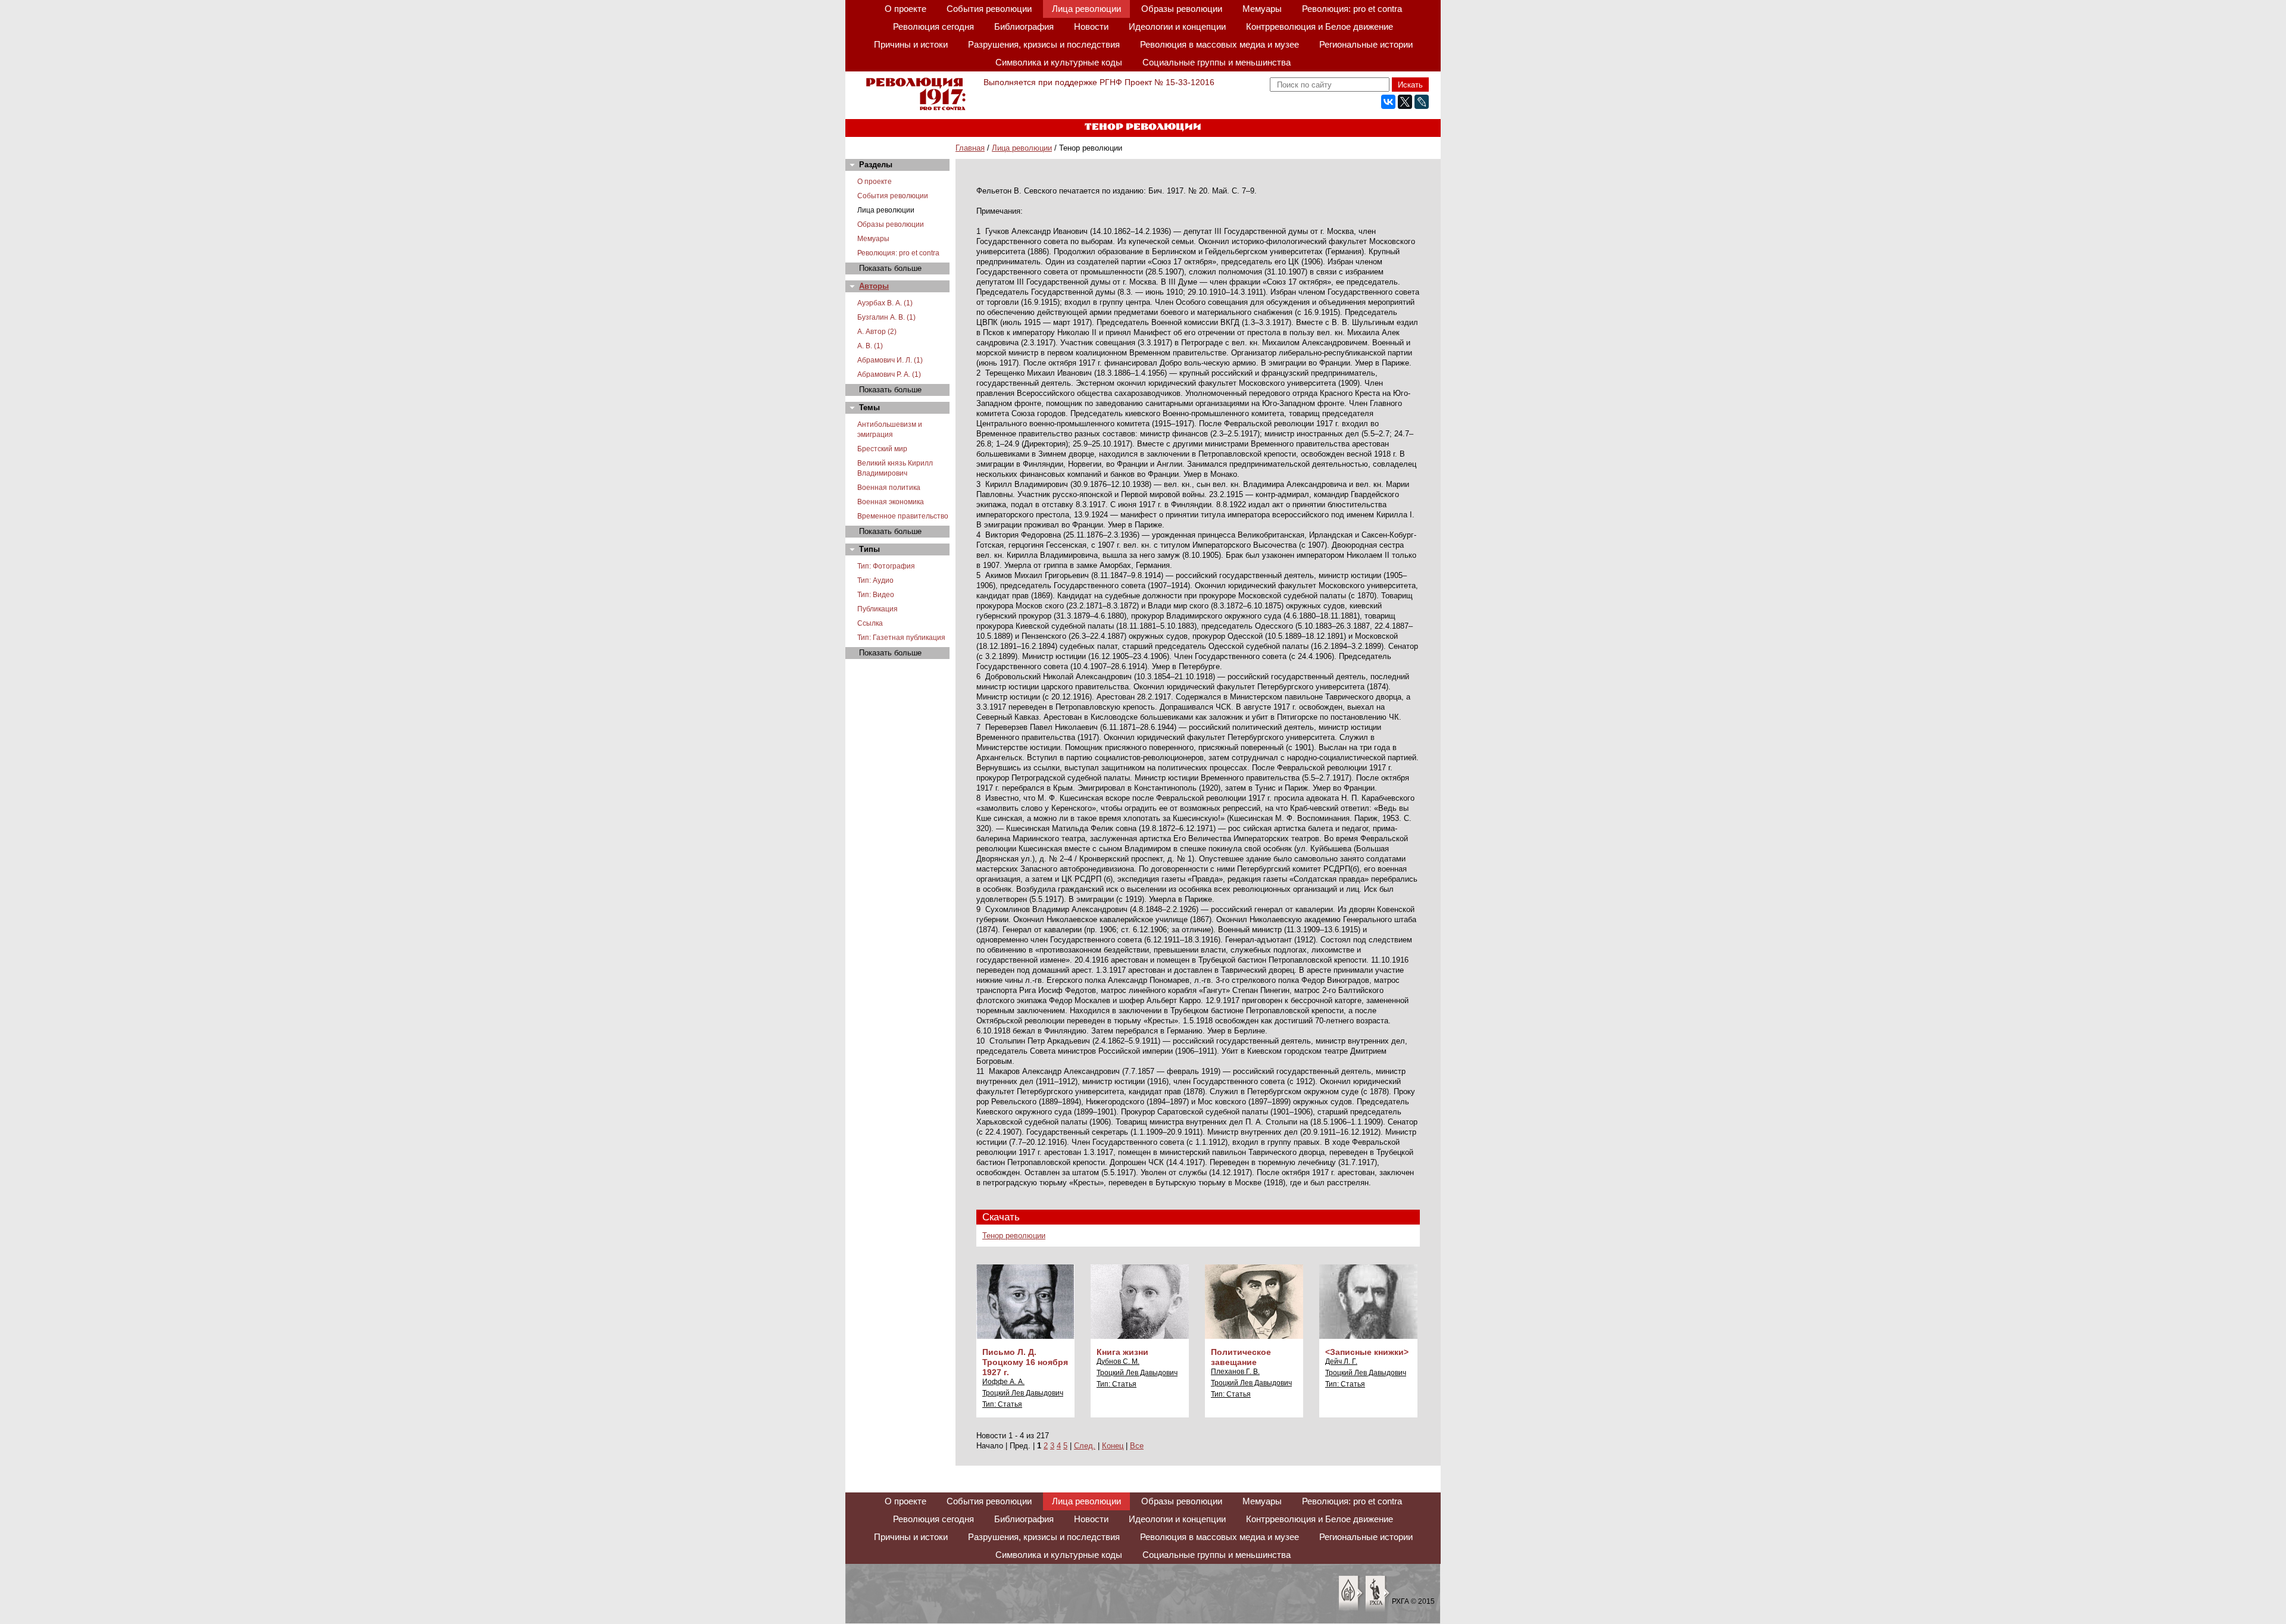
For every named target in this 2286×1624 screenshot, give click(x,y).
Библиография (1024, 26)
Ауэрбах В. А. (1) (885, 303)
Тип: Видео (876, 595)
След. (1085, 1446)
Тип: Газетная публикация (901, 638)
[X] (1405, 102)
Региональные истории (1366, 44)
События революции (989, 9)
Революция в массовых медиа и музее (1219, 44)
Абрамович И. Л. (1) (890, 360)
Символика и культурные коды (1059, 62)
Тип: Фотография (886, 566)
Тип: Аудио (875, 580)
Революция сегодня (933, 26)
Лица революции (1086, 9)
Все (1137, 1446)
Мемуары (1262, 9)
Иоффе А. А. (1003, 1382)
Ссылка (870, 623)
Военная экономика (891, 502)
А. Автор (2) (877, 332)
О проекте (905, 9)
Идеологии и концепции (1177, 26)
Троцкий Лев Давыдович (1023, 1393)
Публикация (877, 609)
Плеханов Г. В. (1235, 1372)
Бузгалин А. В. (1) (886, 317)
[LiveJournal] (1422, 102)
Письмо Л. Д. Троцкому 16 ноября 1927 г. (1025, 1362)
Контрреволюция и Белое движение (1320, 26)
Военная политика (889, 488)
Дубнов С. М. (1118, 1361)
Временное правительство (903, 516)
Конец (1113, 1446)
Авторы (874, 286)
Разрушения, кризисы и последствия (1044, 44)
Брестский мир (882, 449)
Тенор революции (1014, 1236)
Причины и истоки (911, 44)
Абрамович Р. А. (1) (889, 374)
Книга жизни (1122, 1352)
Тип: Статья (1002, 1404)
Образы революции (1182, 9)
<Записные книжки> (1367, 1352)
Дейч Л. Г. (1341, 1361)
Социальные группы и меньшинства (1217, 62)
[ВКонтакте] (1388, 102)
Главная (970, 148)
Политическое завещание (1241, 1357)
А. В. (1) (870, 346)
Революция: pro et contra (1352, 9)
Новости (1091, 26)
